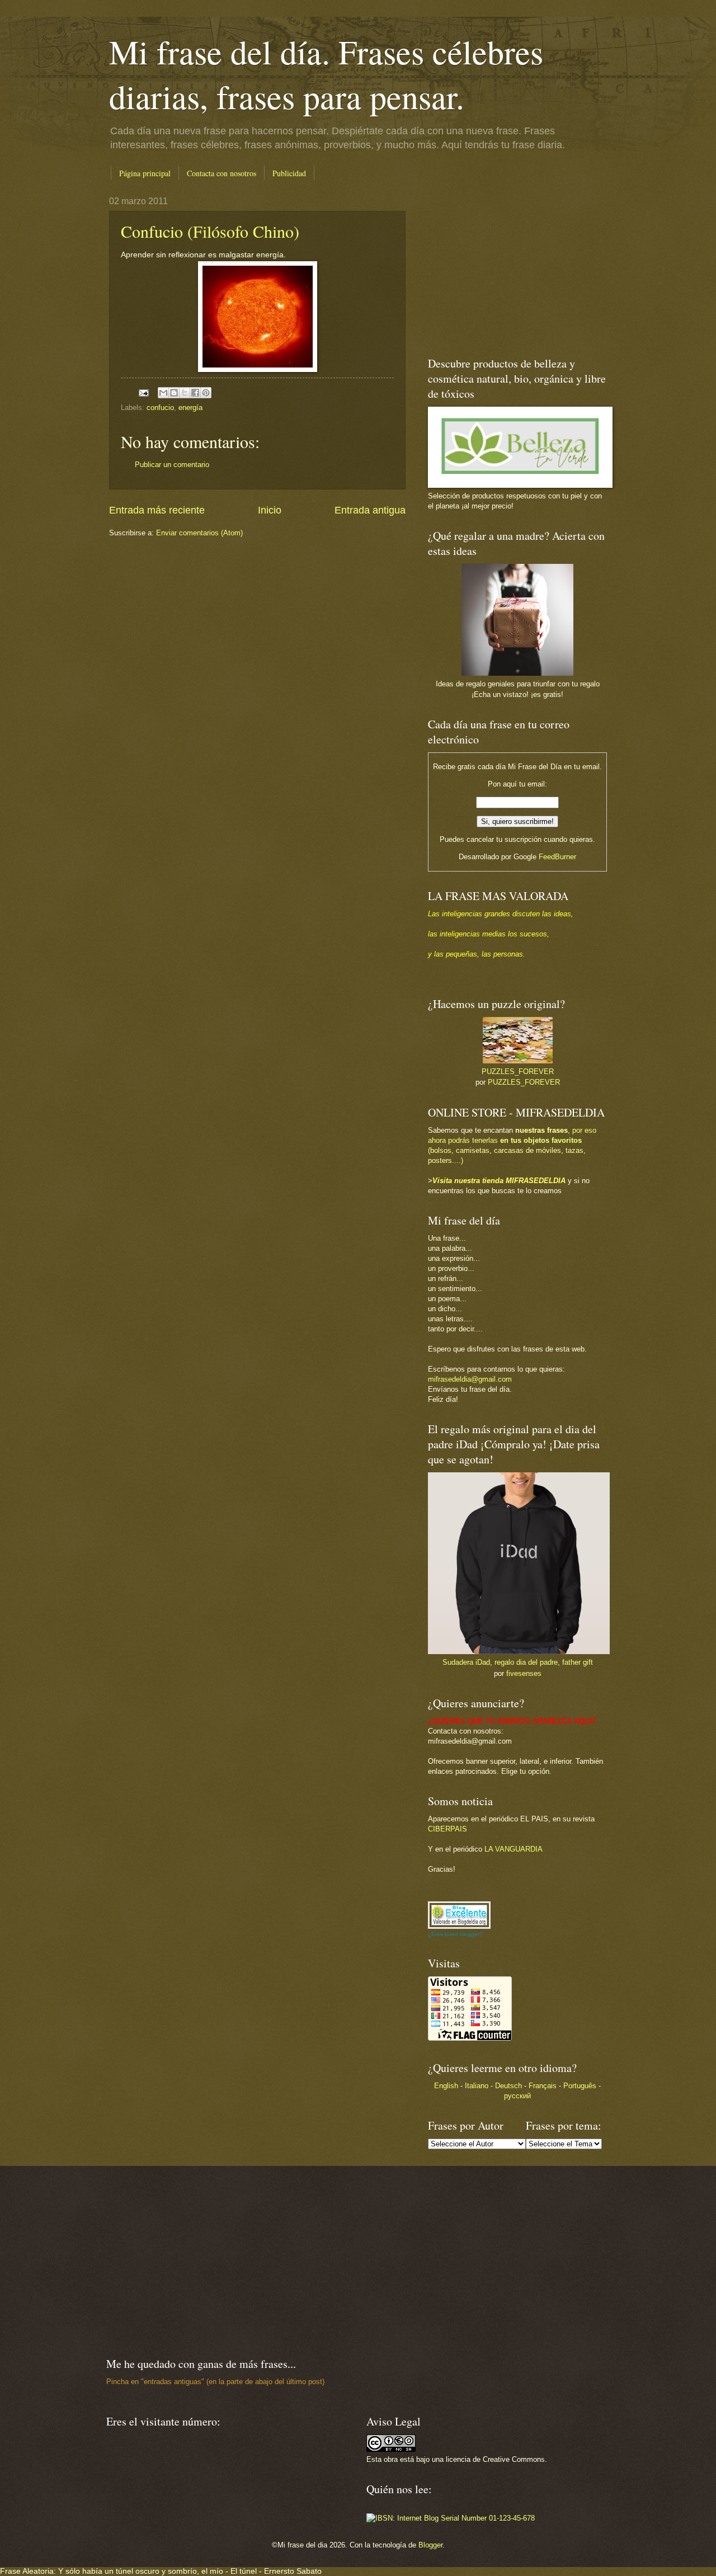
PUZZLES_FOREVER (518, 1072)
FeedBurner (557, 857)
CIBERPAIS (447, 1829)
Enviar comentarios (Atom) (199, 533)
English (446, 2086)
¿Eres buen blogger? (455, 1934)
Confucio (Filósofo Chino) (210, 231)
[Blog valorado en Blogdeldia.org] (459, 1915)
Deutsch (508, 2086)
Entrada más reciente (157, 510)
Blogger (430, 2545)
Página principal (145, 173)
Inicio (270, 510)
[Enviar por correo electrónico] (163, 393)
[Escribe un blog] (174, 393)
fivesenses (524, 1673)
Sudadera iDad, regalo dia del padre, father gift (518, 1662)
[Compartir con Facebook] (195, 393)
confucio (160, 408)
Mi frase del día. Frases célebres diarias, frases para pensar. (326, 74)
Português (580, 2086)
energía (190, 408)
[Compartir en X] (185, 393)
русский (517, 2096)
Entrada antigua (370, 510)
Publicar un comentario (172, 465)
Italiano (477, 2086)
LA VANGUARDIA (514, 1849)
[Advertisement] (498, 266)
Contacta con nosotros (222, 173)
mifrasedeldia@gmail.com (470, 1379)
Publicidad (289, 173)
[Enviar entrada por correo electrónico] (143, 392)
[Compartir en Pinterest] (206, 393)
